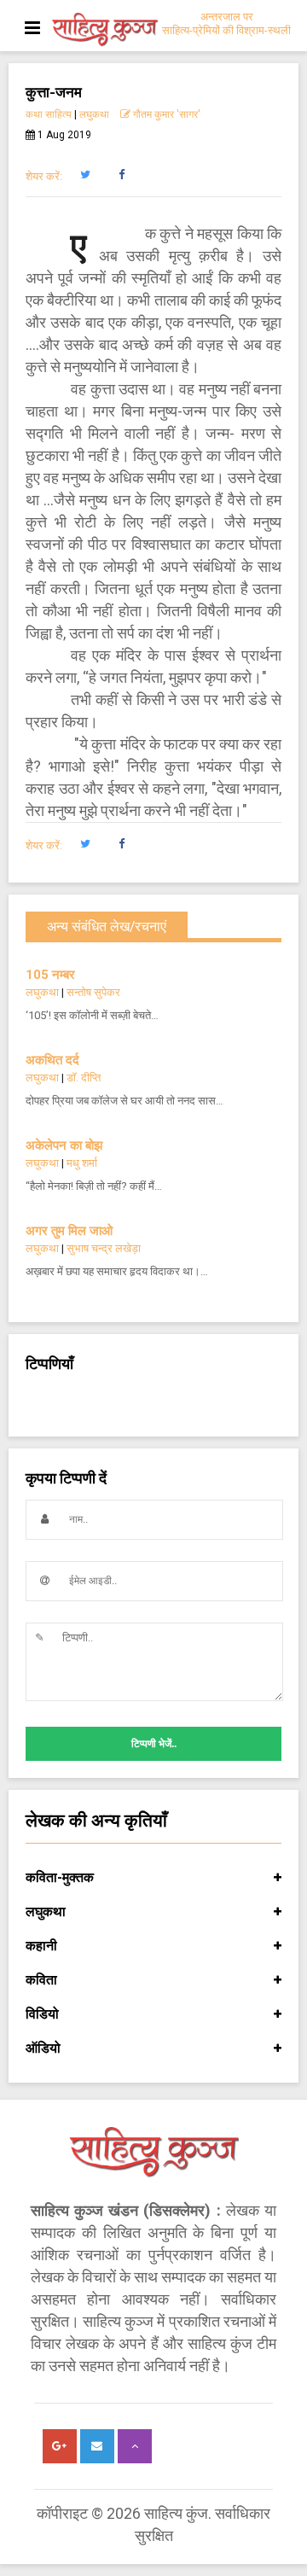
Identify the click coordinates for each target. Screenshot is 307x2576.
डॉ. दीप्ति (84, 1078)
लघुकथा (94, 114)
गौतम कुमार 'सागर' (165, 114)
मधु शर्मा (82, 1163)
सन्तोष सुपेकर (93, 992)
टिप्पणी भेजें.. (154, 1744)
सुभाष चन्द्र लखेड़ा (104, 1248)
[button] (85, 175)
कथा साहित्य (49, 114)
